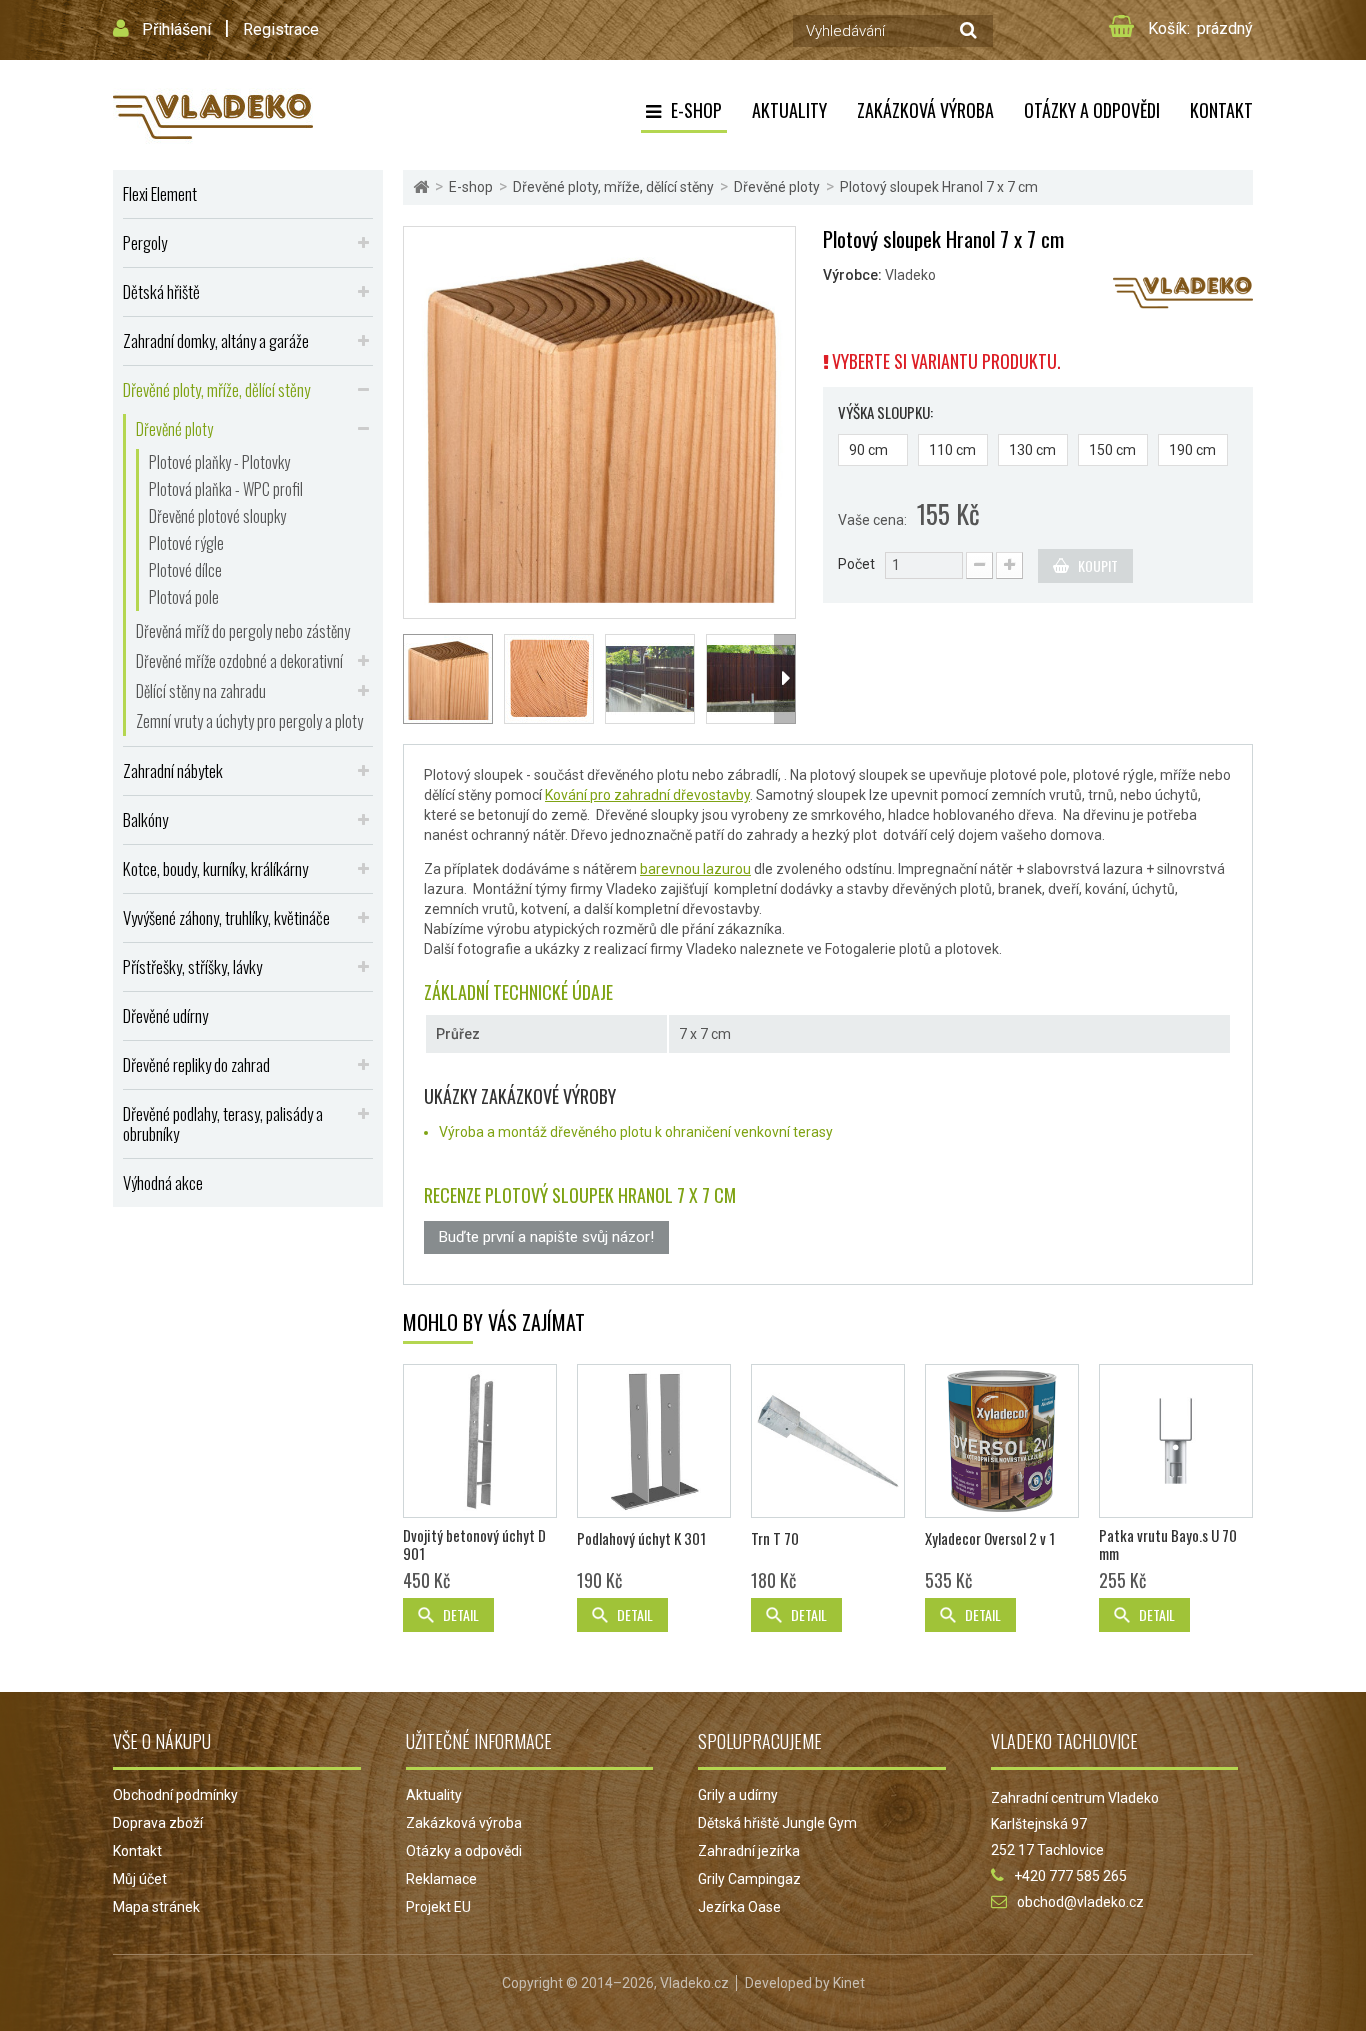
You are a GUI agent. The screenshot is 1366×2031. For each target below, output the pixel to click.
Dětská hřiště (161, 291)
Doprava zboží (158, 1823)
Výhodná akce (163, 1182)
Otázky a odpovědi (1092, 110)
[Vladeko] (213, 115)
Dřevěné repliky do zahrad (196, 1064)
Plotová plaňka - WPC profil (226, 489)
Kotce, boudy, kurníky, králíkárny (215, 868)
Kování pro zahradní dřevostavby (647, 795)
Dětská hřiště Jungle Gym (777, 1823)
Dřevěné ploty (174, 429)
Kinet (849, 1983)
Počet (856, 564)
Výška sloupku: (887, 412)
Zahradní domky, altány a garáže (216, 340)
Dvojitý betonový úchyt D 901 (474, 1544)
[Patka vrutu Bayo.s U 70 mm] (1176, 1441)
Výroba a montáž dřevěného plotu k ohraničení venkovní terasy (636, 1132)
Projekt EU (438, 1907)
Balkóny (145, 819)
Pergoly (145, 242)
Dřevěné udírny (165, 1015)
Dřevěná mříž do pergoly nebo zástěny (243, 631)
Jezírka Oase (739, 1907)
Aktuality (789, 110)
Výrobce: (852, 275)
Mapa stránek (156, 1907)
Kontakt (1221, 110)
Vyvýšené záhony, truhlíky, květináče (226, 917)
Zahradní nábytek (173, 770)
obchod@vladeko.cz (1080, 1902)
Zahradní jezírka (749, 1851)
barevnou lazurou (695, 869)
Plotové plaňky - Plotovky (219, 462)
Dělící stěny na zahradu (201, 691)
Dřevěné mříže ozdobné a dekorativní (239, 661)
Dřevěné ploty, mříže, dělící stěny (216, 389)
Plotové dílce (185, 570)
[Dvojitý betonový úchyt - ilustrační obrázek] (480, 1441)
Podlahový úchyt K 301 (641, 1538)
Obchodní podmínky (175, 1795)
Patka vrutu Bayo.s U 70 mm (1168, 1544)
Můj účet (140, 1879)
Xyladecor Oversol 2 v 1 (990, 1538)
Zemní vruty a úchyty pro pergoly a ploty (249, 721)
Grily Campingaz (749, 1879)
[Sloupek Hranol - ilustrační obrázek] (650, 679)
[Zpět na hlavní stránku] (421, 187)
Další (785, 679)
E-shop (696, 110)
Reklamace (441, 1879)
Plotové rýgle (186, 543)
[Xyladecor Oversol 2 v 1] (1002, 1441)
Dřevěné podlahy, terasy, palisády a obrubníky (223, 1123)
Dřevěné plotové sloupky (217, 516)
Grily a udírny (738, 1795)
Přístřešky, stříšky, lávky (192, 966)
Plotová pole (184, 597)
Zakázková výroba (925, 110)
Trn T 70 (775, 1538)
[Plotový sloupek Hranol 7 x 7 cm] (599, 421)
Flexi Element (160, 193)
